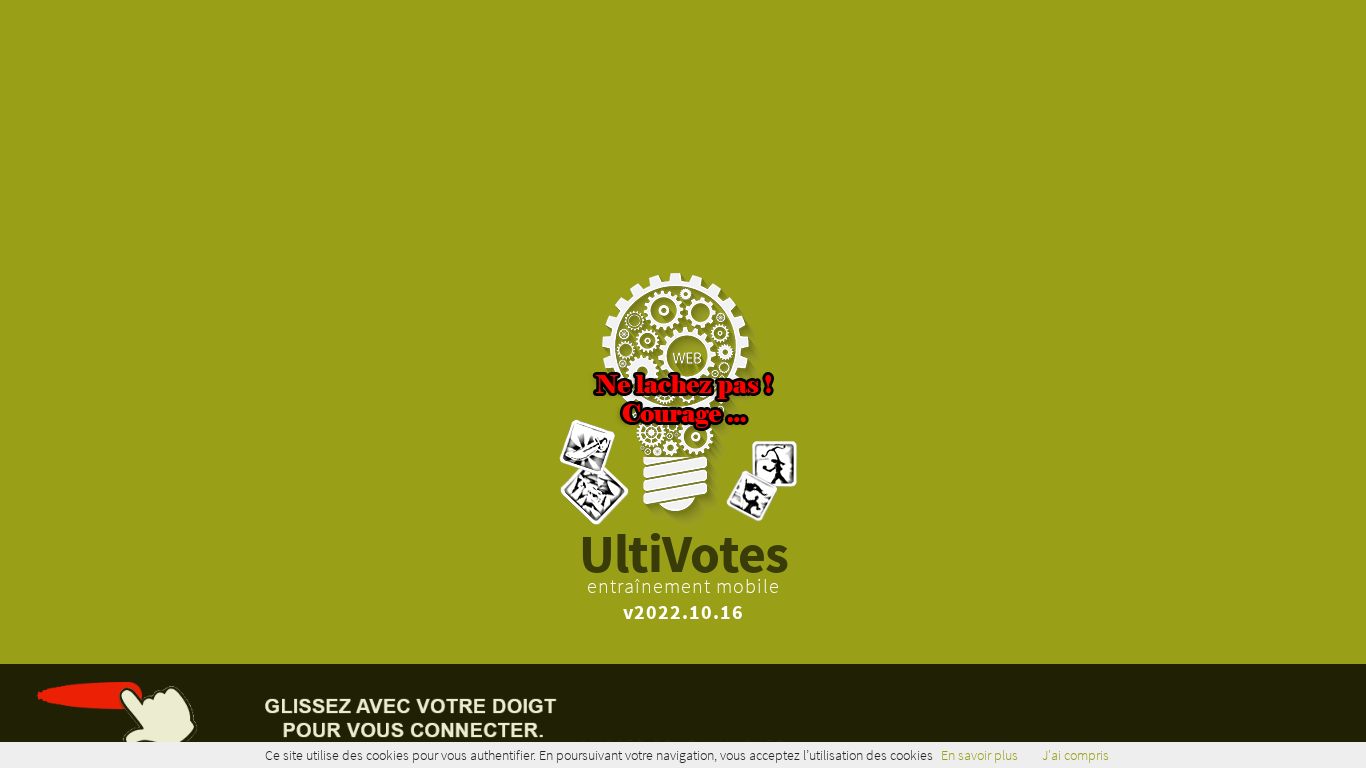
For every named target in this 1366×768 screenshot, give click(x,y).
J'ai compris (1075, 755)
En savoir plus (979, 755)
